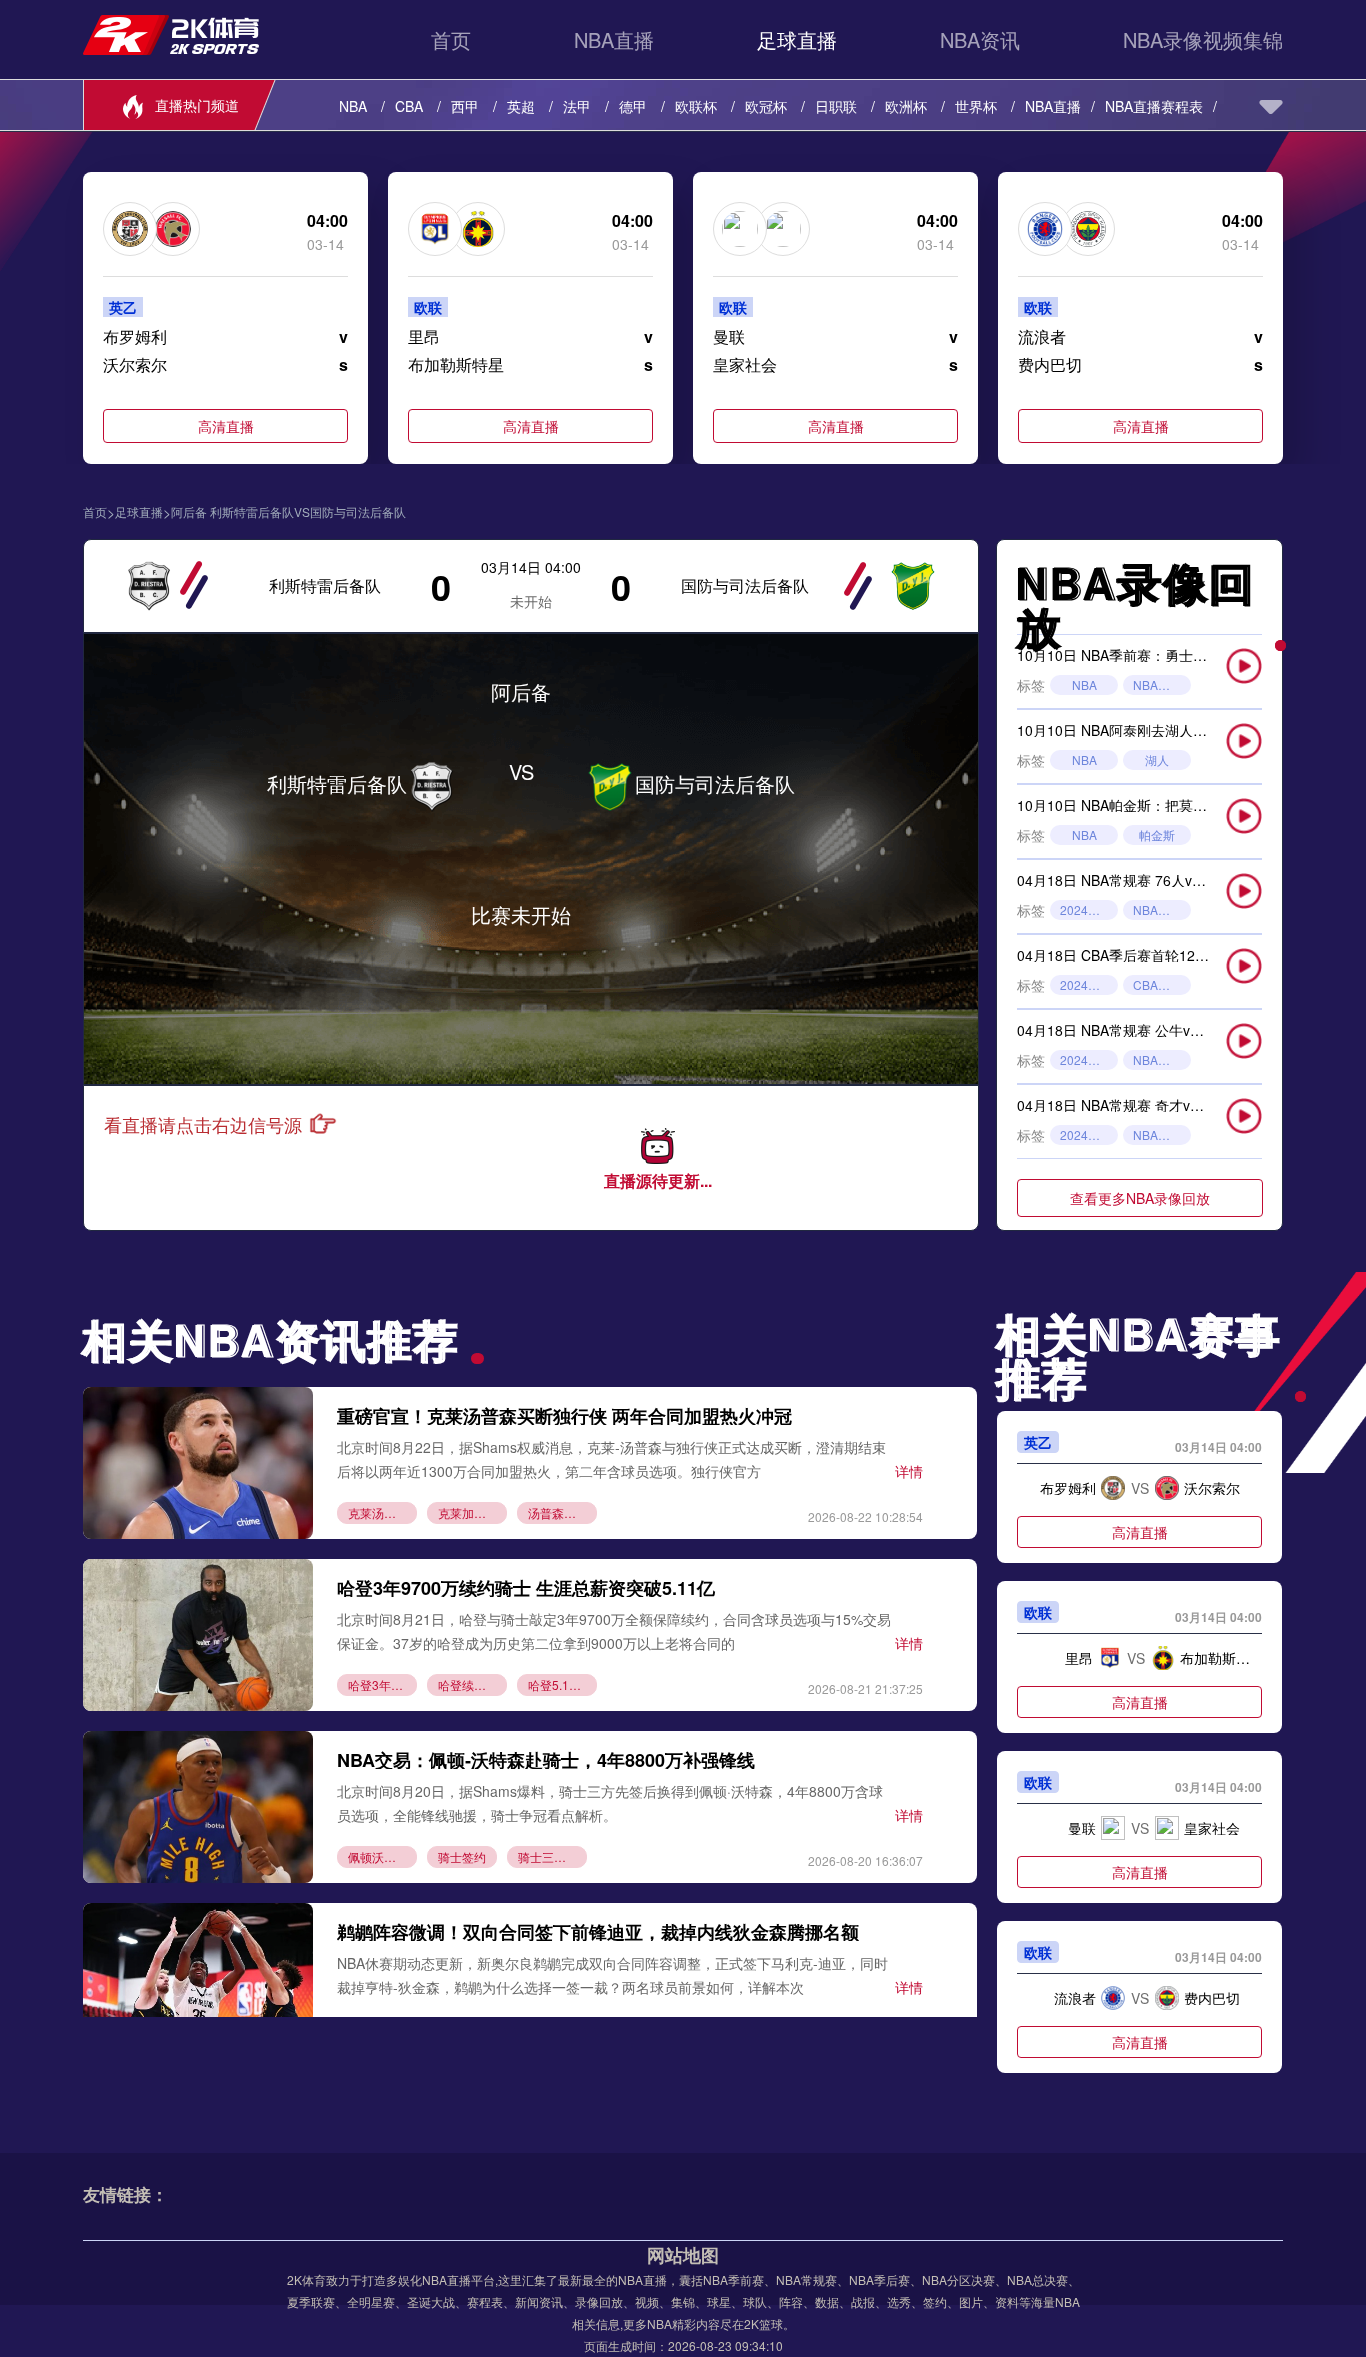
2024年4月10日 (1089, 1134)
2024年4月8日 (1089, 909)
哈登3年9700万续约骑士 (382, 1684)
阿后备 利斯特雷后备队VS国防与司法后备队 (288, 512)
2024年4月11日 (1089, 984)
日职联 (836, 106)
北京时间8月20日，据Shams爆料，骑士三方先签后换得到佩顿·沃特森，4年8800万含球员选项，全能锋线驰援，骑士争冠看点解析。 (610, 1802)
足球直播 (797, 39)
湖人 (1157, 759)
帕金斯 (1157, 834)
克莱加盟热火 (472, 1512)
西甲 (465, 106)
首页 (451, 39)
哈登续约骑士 (472, 1684)
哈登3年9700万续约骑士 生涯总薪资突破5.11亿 (526, 1588)
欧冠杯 (766, 106)
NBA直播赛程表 (1154, 106)
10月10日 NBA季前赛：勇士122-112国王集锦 (1159, 655)
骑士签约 (462, 1856)
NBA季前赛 (1162, 684)
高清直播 (226, 426)
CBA (409, 106)
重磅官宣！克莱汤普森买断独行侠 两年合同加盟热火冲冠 (564, 1416)
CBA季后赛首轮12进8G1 (1162, 984)
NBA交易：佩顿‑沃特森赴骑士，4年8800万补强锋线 (546, 1760)
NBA (353, 106)
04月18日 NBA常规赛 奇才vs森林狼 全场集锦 (1158, 1105)
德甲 (633, 106)
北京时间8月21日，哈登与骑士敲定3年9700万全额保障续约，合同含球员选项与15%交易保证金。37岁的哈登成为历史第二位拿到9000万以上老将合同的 (614, 1630)
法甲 (577, 106)
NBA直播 (614, 39)
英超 (521, 106)
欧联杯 (696, 106)
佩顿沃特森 (378, 1856)
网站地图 (683, 2255)
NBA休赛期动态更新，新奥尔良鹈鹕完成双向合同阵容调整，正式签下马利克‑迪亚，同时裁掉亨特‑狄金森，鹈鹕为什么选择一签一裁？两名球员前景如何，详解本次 (612, 1974)
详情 (909, 1471)
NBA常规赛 (1162, 909)
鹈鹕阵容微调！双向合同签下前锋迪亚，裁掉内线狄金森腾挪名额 (598, 1932)
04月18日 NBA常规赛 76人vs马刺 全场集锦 (1152, 880)
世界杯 (976, 106)
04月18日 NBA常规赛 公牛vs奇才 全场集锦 (1151, 1030)
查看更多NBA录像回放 (1140, 1198)
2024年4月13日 (1089, 1059)
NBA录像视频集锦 (1203, 39)
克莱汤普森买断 (382, 1512)
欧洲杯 (906, 106)
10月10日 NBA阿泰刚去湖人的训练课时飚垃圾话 (1168, 730)
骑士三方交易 (552, 1856)
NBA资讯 (980, 39)
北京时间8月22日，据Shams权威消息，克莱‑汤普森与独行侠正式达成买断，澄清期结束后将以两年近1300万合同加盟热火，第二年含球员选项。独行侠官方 (611, 1458)
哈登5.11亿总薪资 (562, 1684)
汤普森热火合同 (562, 1512)
